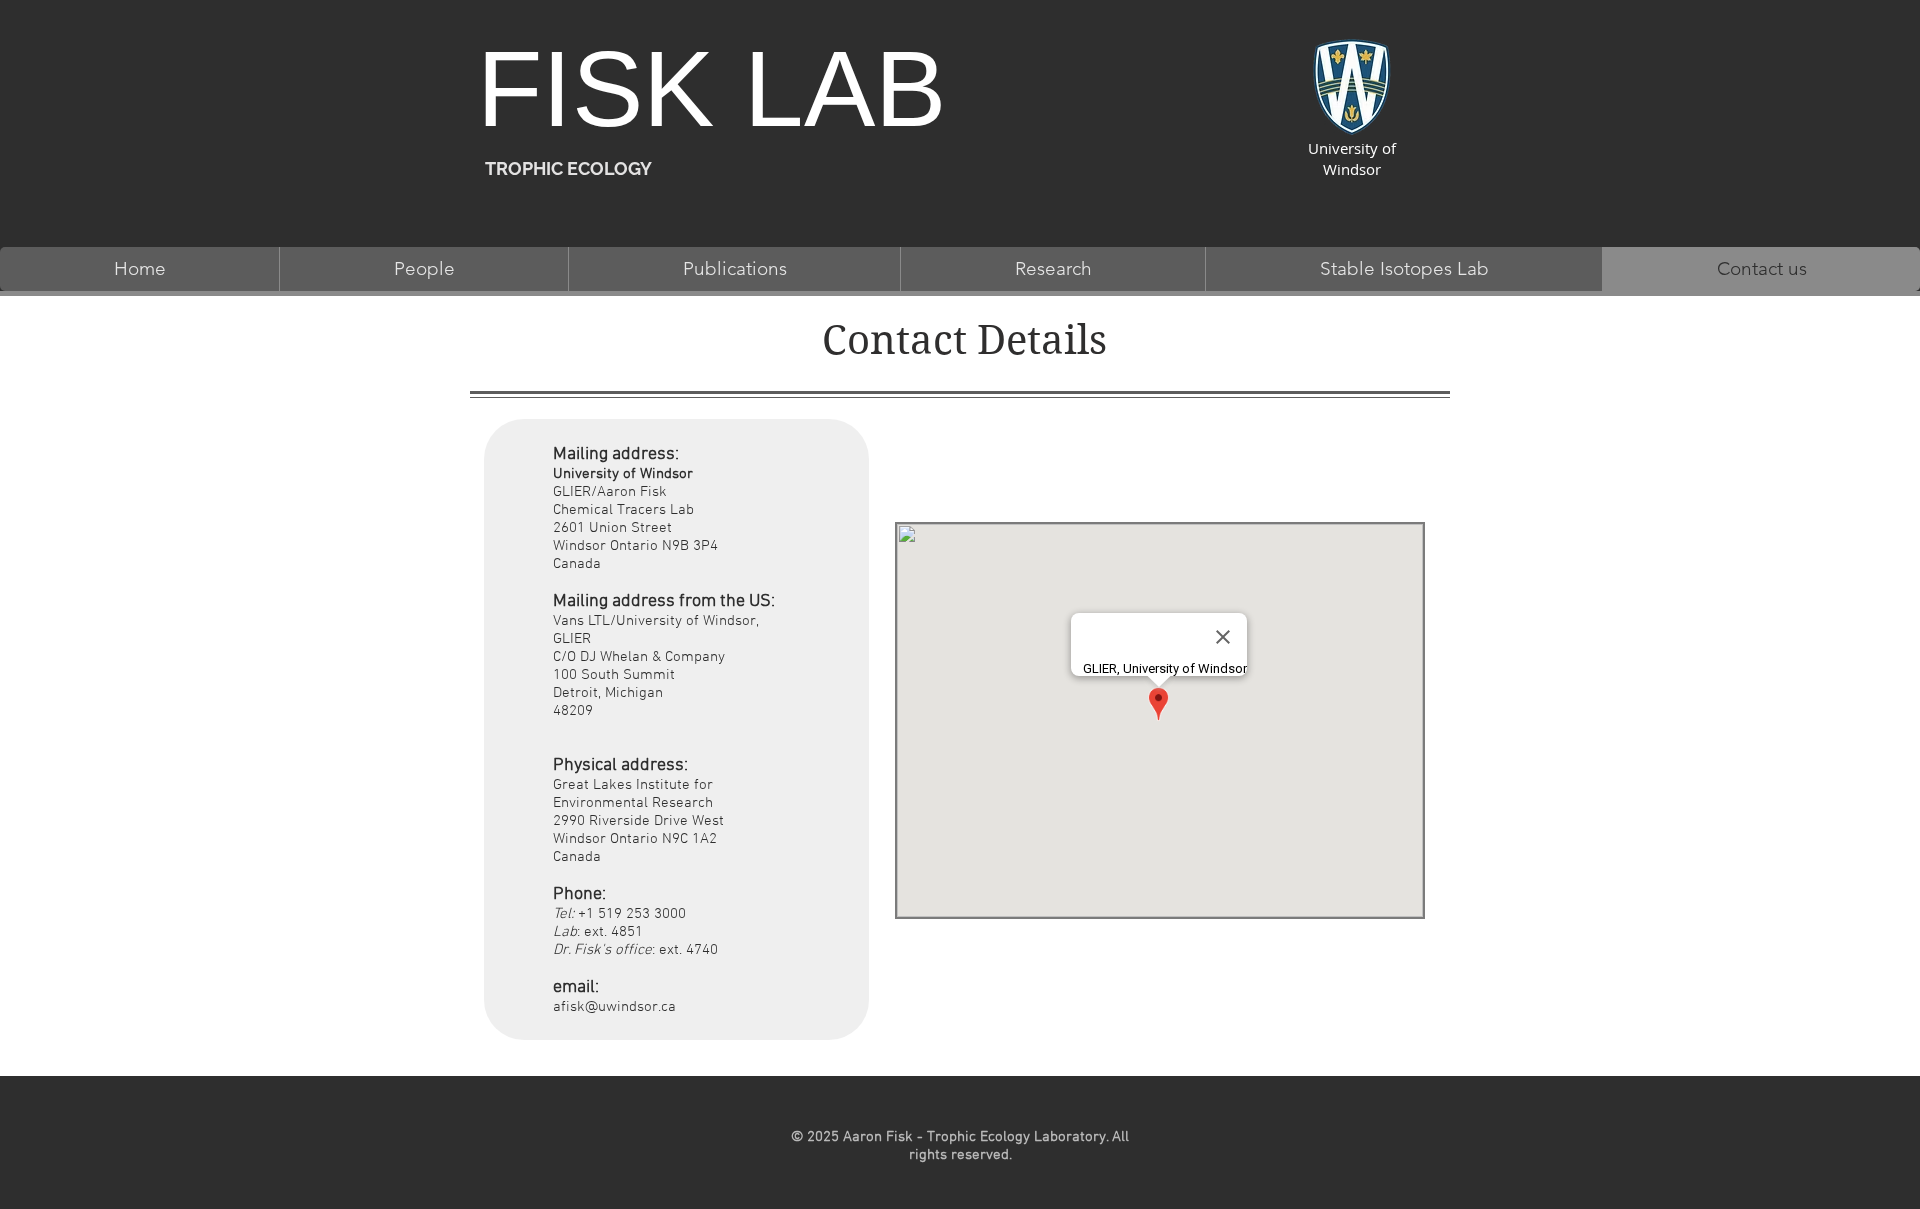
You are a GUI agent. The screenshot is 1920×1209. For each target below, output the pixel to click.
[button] (423, 269)
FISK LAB (711, 89)
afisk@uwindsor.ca (614, 1007)
